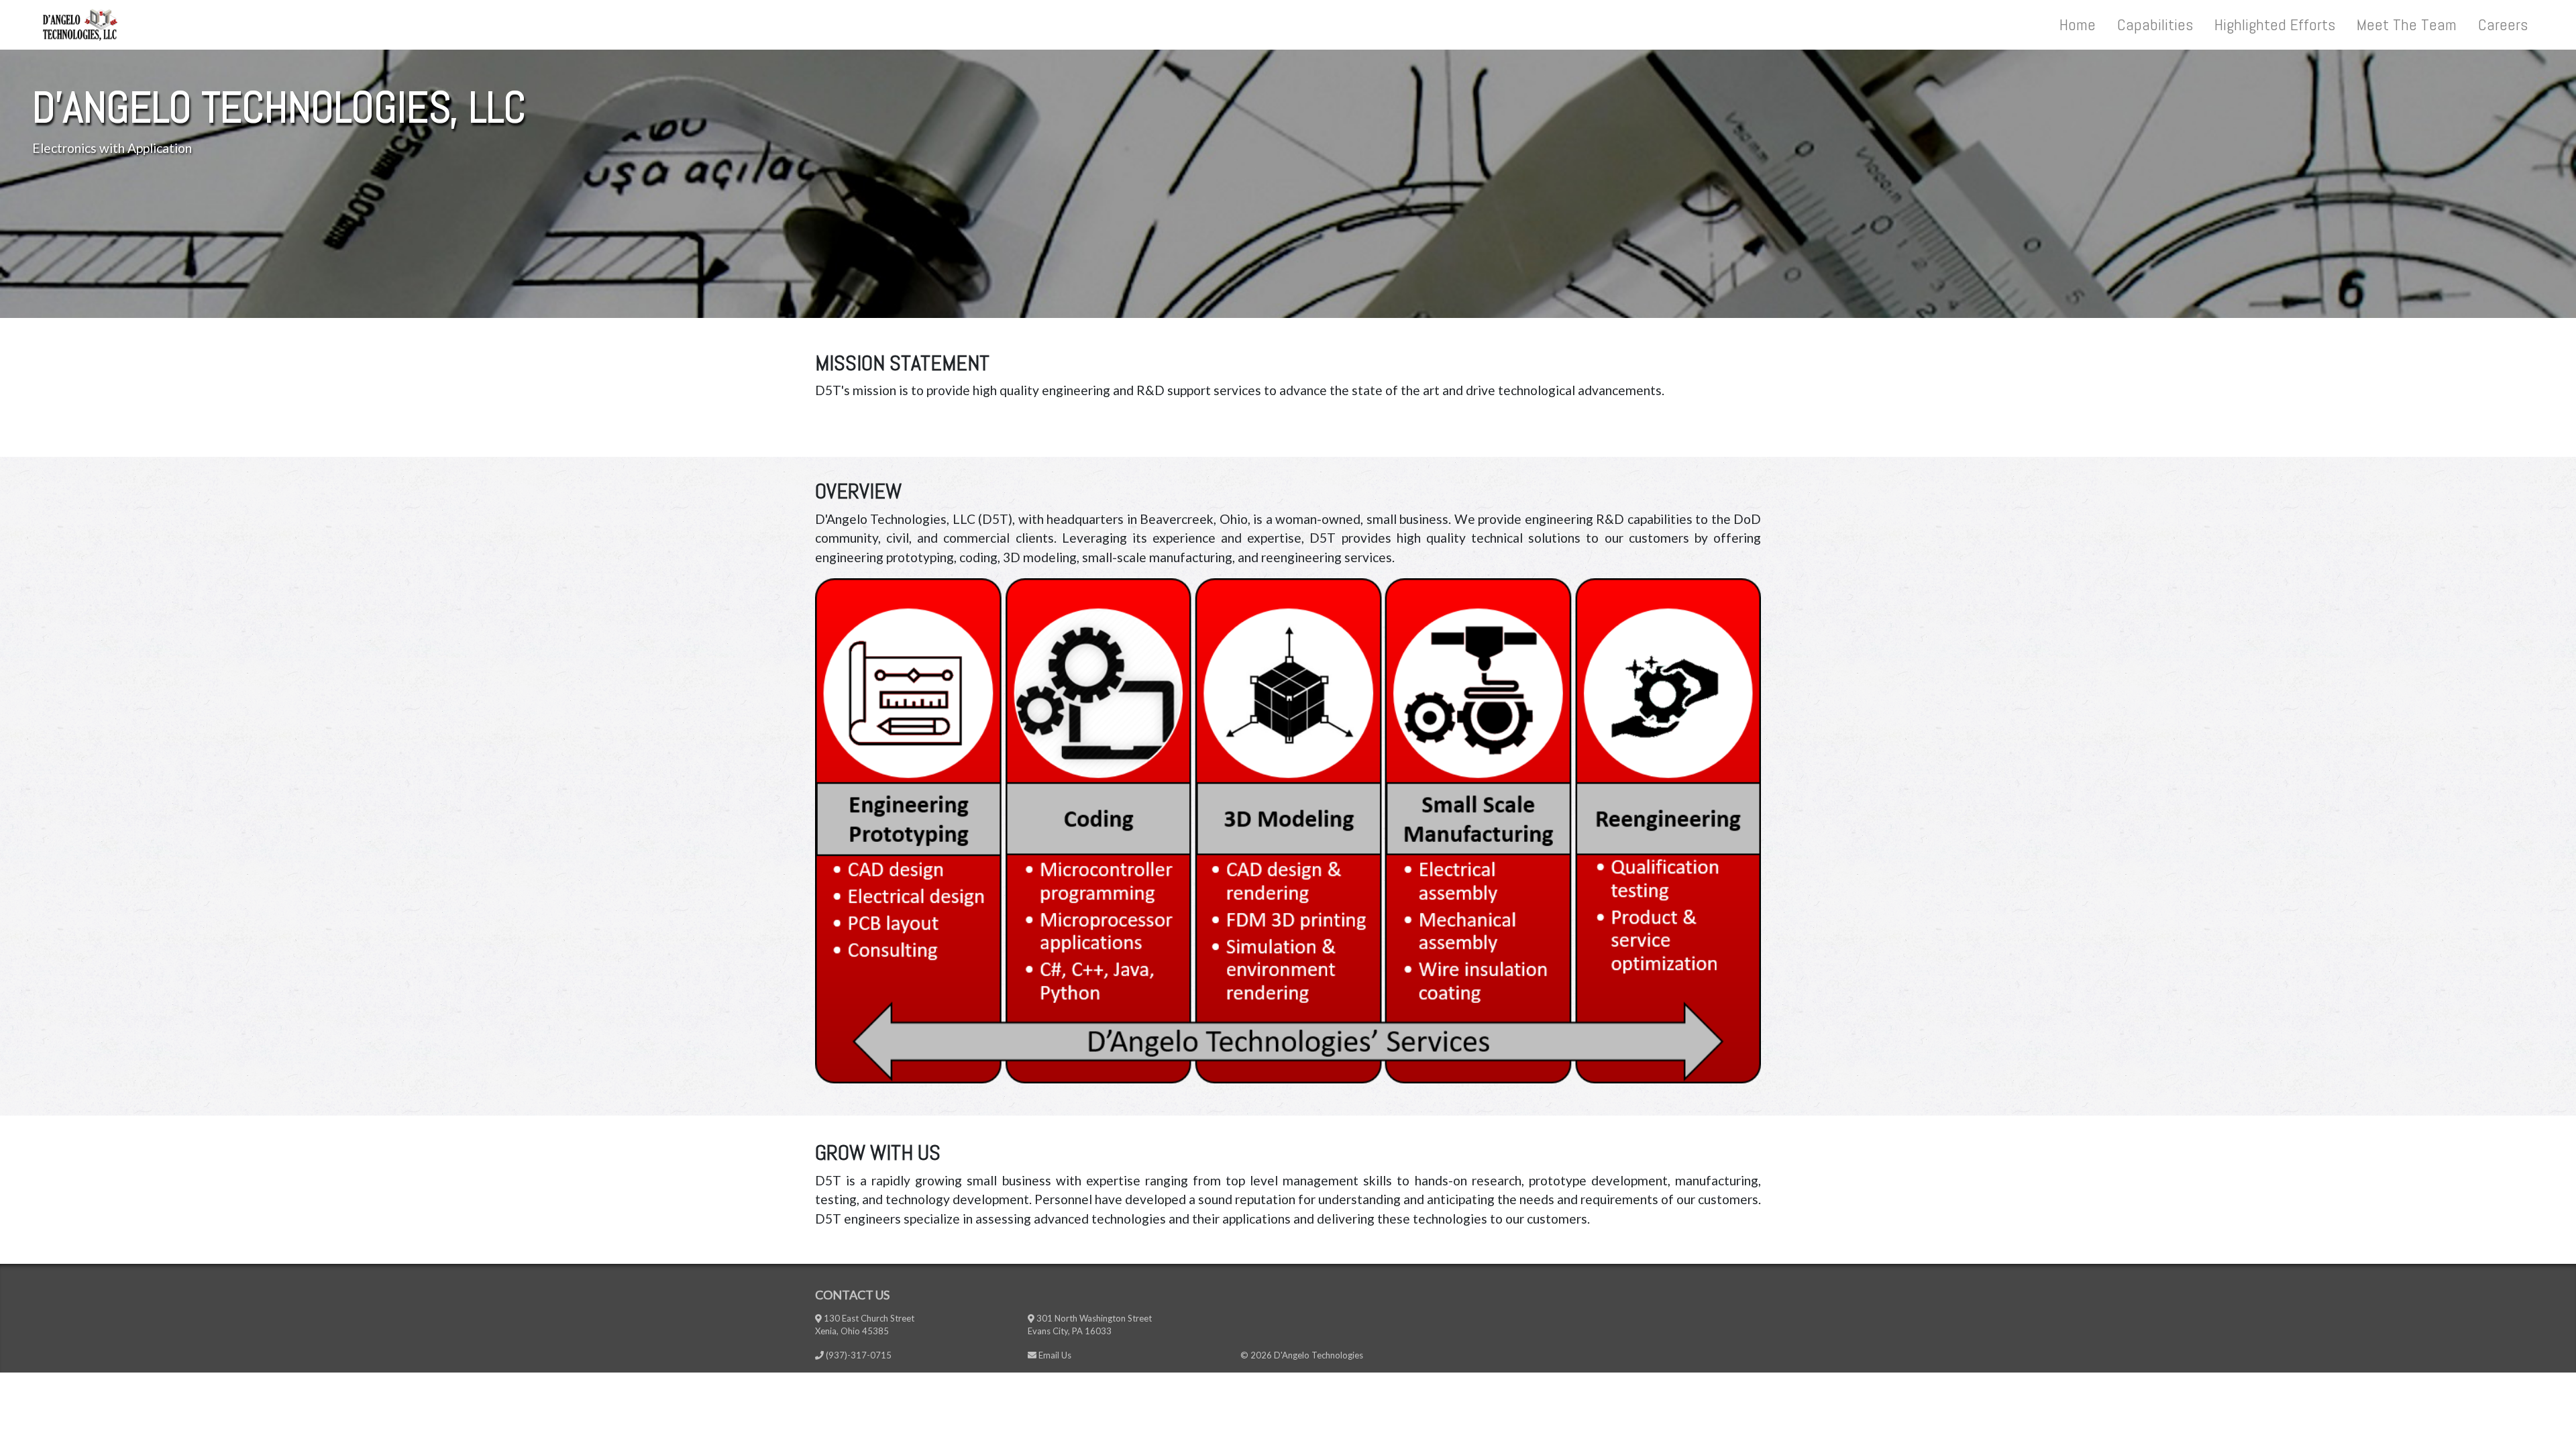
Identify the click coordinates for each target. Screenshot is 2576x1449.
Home (2078, 24)
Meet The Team (2407, 24)
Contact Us (852, 1295)
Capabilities (2155, 24)
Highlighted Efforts (2275, 24)
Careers (2503, 24)
